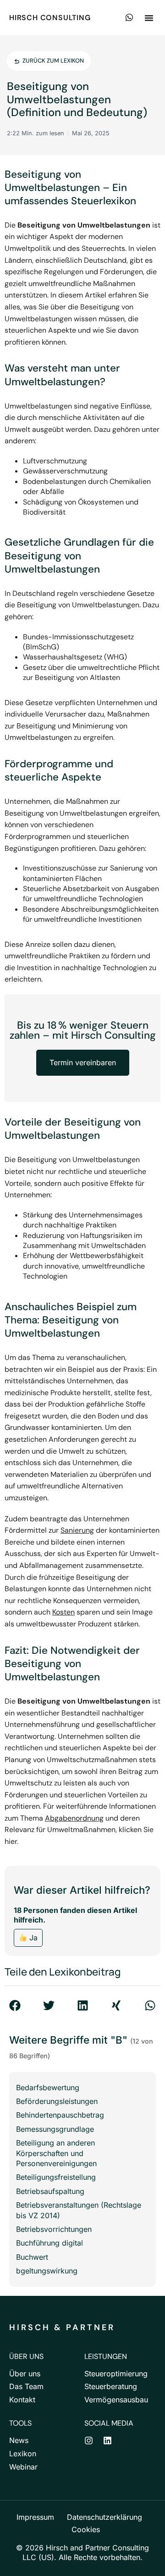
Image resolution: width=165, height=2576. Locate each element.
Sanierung (77, 1530)
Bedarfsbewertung (48, 2087)
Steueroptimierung (116, 2374)
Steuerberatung (111, 2386)
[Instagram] (89, 2441)
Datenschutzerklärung (104, 2517)
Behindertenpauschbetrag (60, 2115)
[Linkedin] (107, 2441)
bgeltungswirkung (47, 2271)
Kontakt (22, 2400)
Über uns (25, 2374)
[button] (149, 18)
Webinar (23, 2467)
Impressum (35, 2517)
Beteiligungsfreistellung (56, 2177)
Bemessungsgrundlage (55, 2129)
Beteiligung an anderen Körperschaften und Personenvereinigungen (56, 2153)
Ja (32, 1938)
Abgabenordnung (74, 1818)
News (19, 2440)
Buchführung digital (49, 2243)
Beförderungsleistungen (57, 2101)
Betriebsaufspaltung (50, 2191)
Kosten (63, 1612)
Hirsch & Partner (62, 2327)
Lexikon (23, 2454)
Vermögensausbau (116, 2400)
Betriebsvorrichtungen (54, 2229)
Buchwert (32, 2257)
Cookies (86, 2529)
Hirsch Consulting (50, 18)
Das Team (26, 2386)
